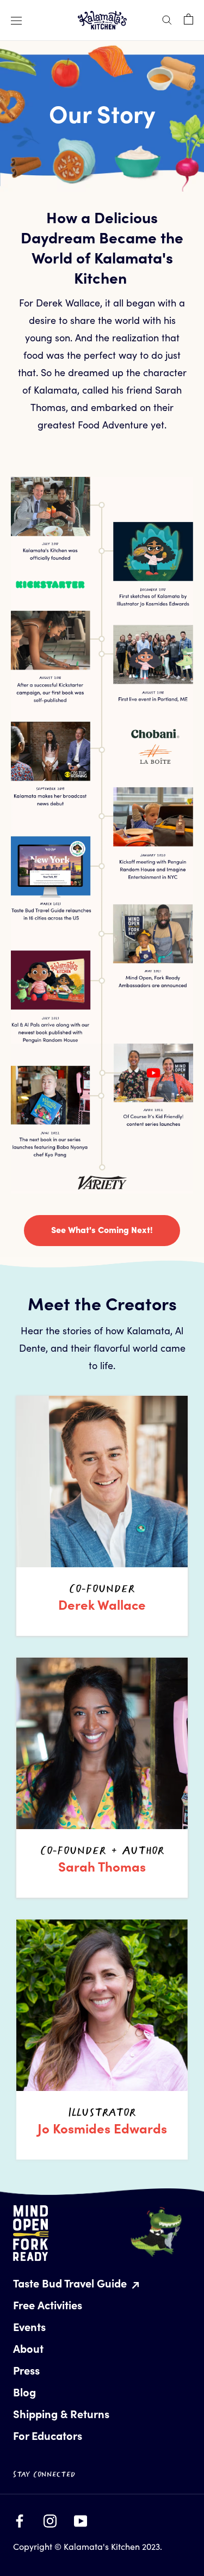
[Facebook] (20, 2518)
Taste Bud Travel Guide (71, 2283)
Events (29, 2326)
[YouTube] (81, 2518)
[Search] (167, 19)
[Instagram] (50, 2518)
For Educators (48, 2435)
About (28, 2348)
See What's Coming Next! (102, 1229)
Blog (24, 2392)
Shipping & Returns (61, 2414)
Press (26, 2370)
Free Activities (48, 2305)
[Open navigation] (16, 20)
